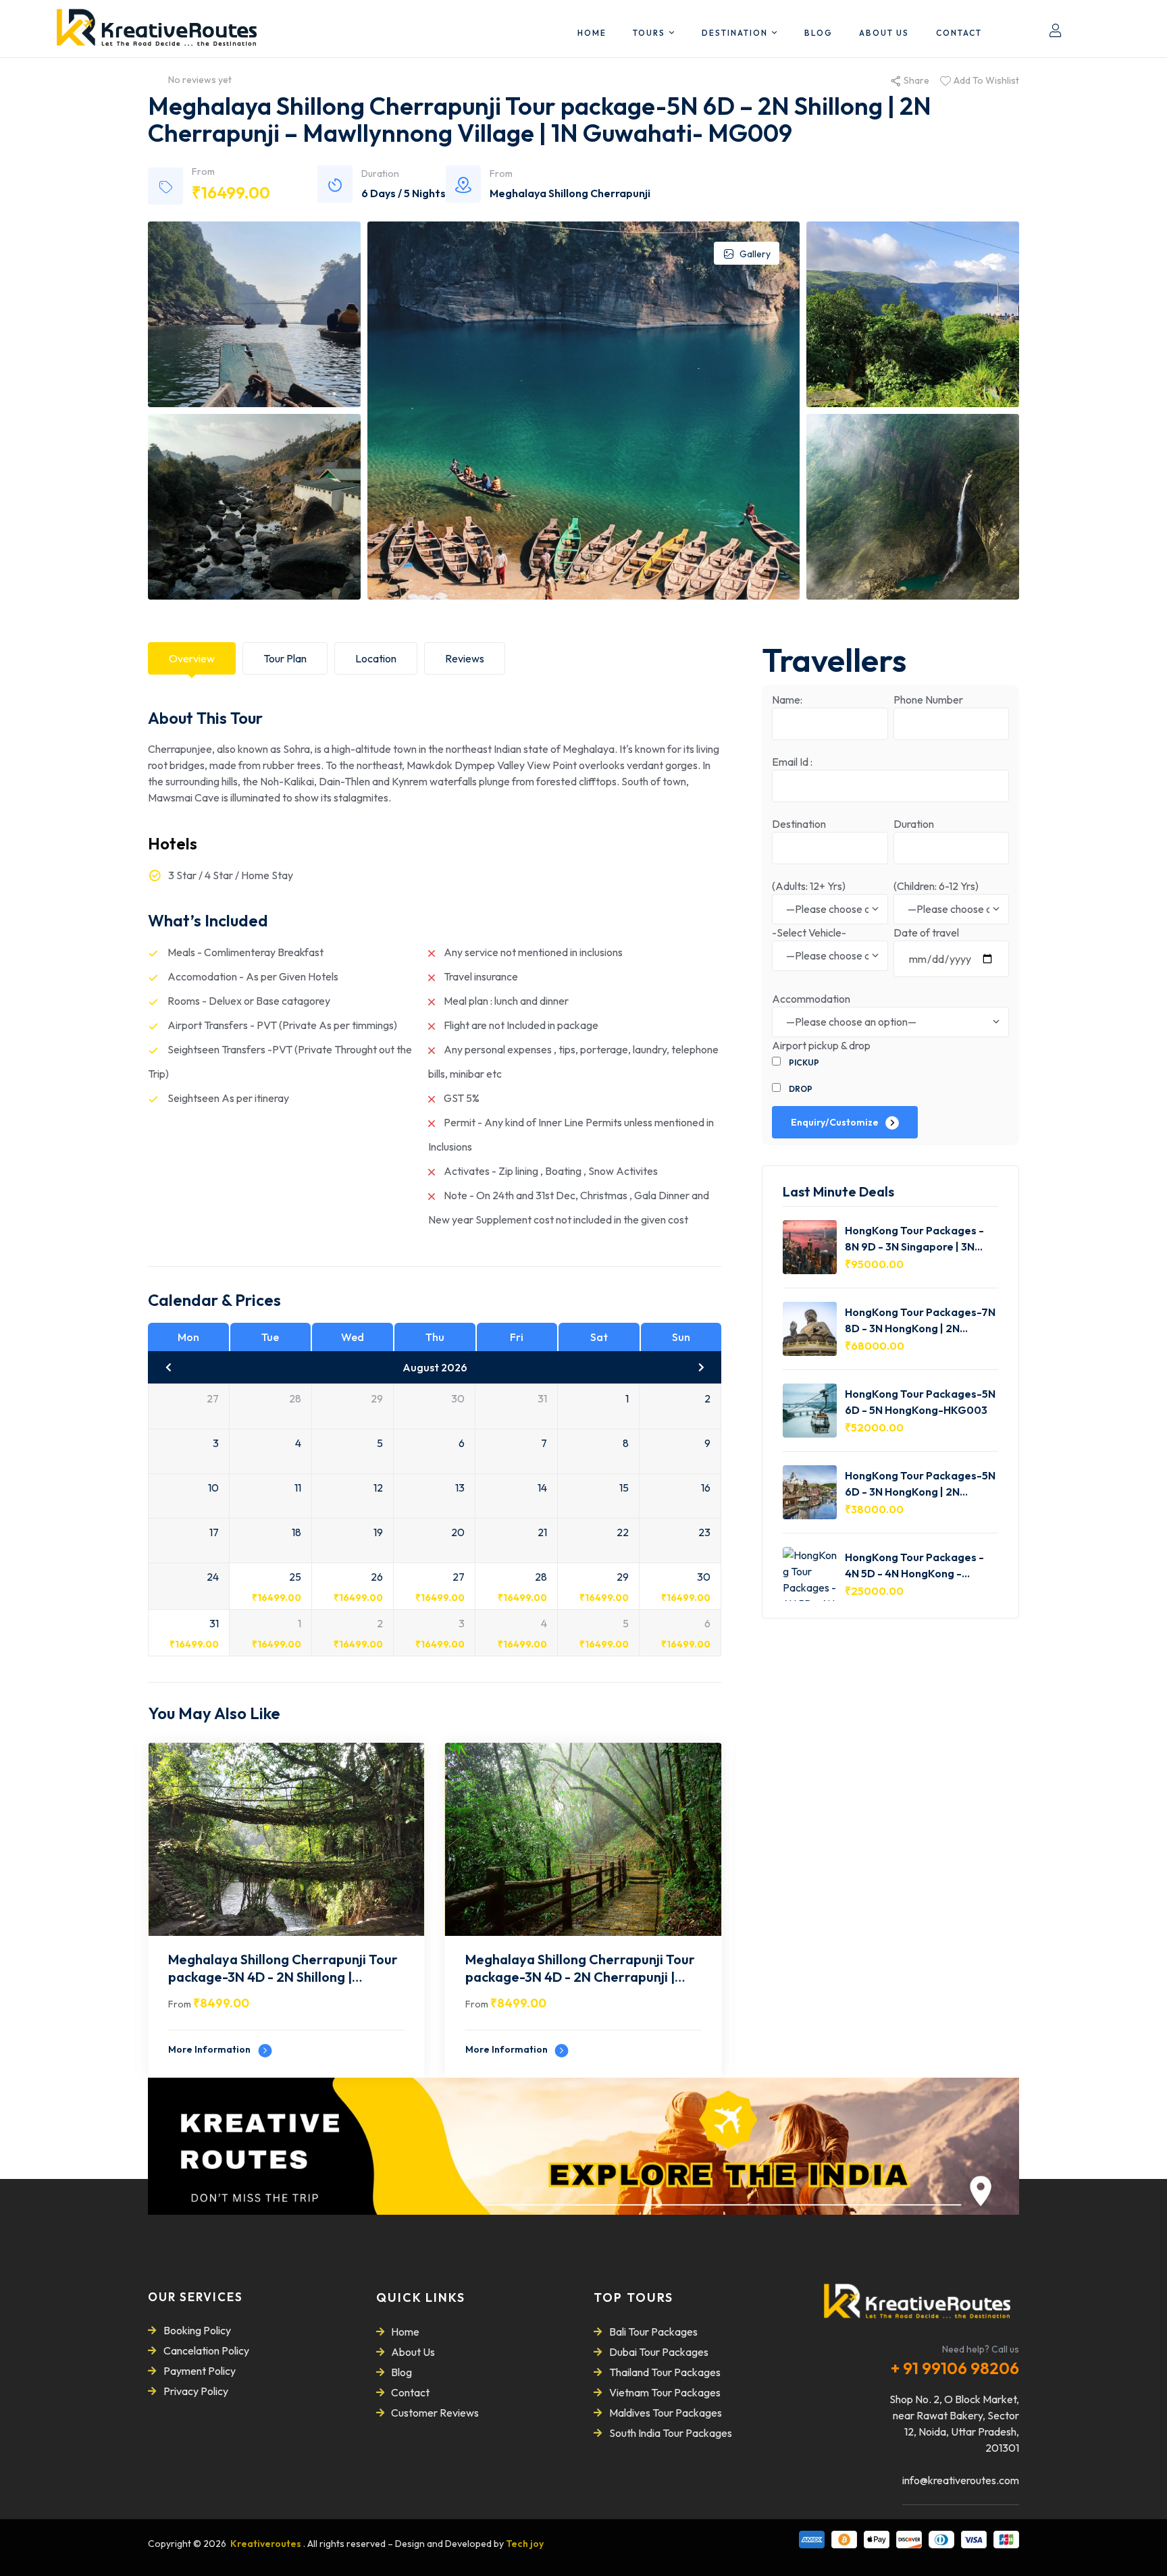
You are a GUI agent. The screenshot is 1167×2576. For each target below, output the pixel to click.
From (180, 2004)
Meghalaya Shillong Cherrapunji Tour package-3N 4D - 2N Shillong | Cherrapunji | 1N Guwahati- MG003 (283, 1970)
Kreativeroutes (267, 2544)
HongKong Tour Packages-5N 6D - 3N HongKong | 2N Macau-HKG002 (920, 1483)
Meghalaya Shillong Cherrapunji (570, 193)
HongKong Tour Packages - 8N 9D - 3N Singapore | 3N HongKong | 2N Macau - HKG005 (914, 1238)
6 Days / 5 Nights (404, 193)
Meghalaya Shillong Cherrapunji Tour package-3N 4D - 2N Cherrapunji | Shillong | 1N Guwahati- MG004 (580, 1970)
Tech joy (525, 2544)
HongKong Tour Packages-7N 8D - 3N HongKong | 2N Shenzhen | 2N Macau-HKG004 (920, 1320)
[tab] (192, 658)
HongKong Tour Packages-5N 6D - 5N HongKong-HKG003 (920, 1401)
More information (210, 2049)
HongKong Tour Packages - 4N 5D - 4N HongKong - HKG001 (914, 1565)
